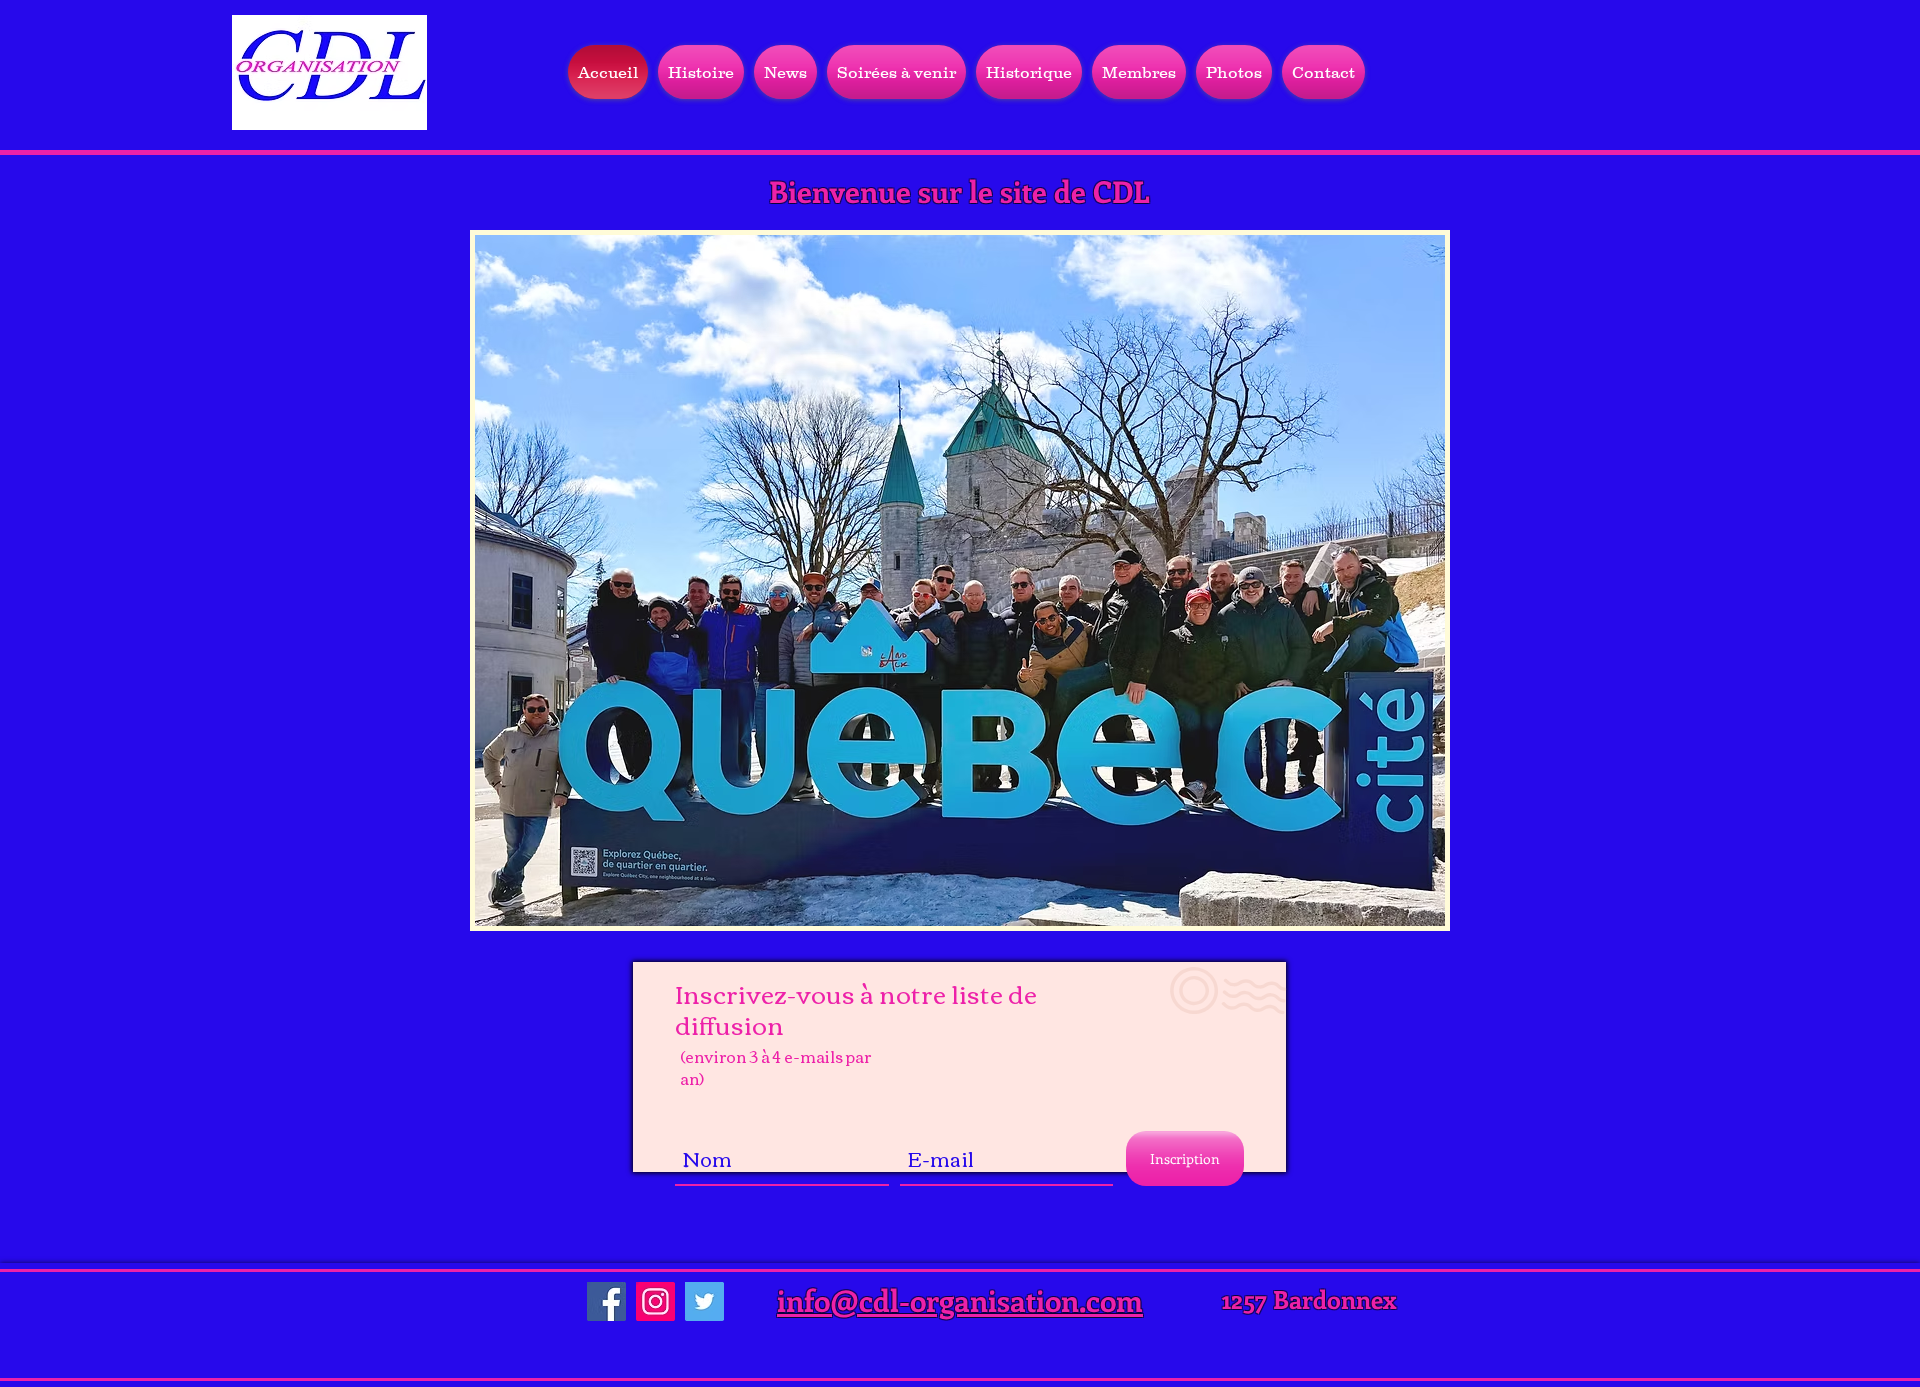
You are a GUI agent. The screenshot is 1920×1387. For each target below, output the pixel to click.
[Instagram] (655, 1301)
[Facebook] (606, 1301)
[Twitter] (704, 1301)
